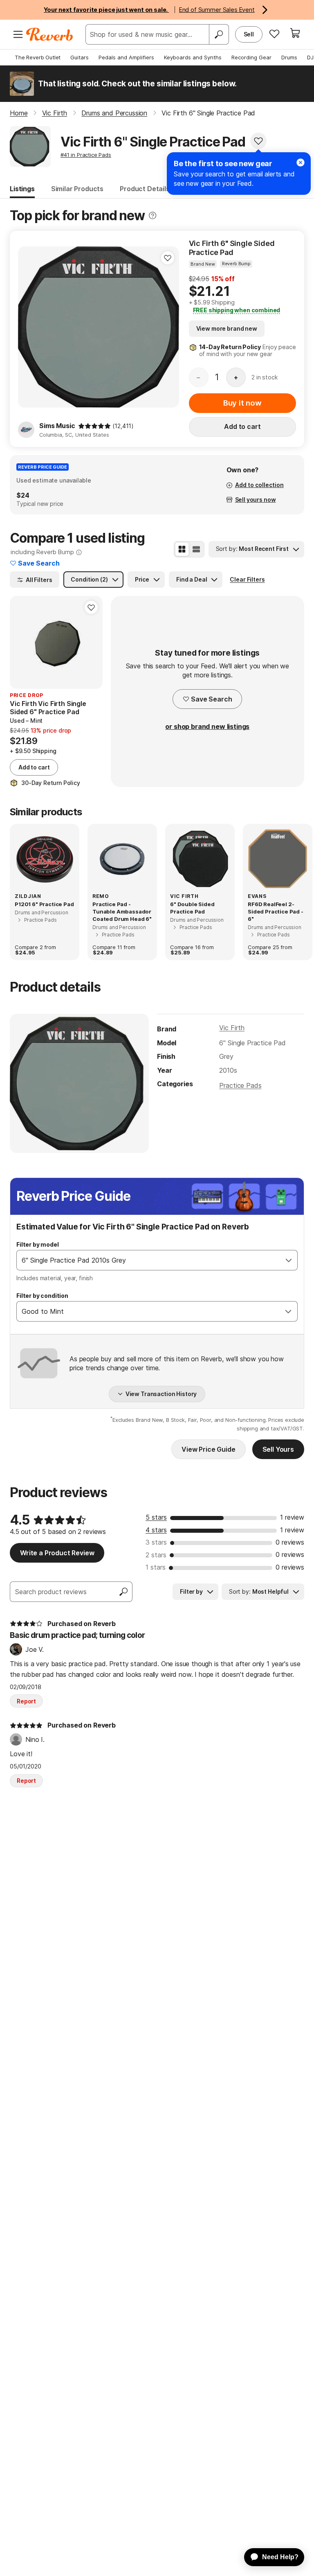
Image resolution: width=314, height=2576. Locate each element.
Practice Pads (240, 1085)
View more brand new (227, 328)
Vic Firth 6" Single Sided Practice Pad (232, 248)
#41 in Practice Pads (86, 155)
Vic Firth (232, 1028)
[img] (94, 426)
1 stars (156, 1567)
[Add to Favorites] (258, 141)
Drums (289, 57)
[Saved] (274, 34)
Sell (249, 34)
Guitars (80, 57)
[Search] (219, 34)
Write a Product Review (57, 1553)
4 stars (156, 1530)
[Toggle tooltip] (153, 215)
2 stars (156, 1555)
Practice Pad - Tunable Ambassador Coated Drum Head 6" (122, 911)
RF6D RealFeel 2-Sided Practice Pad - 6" (276, 911)
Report (26, 1701)
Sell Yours (278, 1449)
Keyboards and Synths (193, 57)
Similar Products (77, 189)
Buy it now (242, 403)
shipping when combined (237, 310)
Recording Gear (251, 57)
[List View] (196, 549)
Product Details (145, 189)
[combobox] (149, 1260)
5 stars (156, 1517)
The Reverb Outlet (38, 57)
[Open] (289, 1260)
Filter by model (38, 1244)
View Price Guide (208, 1449)
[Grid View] (182, 549)
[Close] (301, 162)
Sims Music (57, 426)
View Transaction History (161, 1394)
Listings (22, 189)
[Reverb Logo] (50, 34)
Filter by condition (42, 1296)
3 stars (156, 1542)
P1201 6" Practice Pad (44, 904)
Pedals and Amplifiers (126, 57)
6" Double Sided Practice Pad (192, 908)
